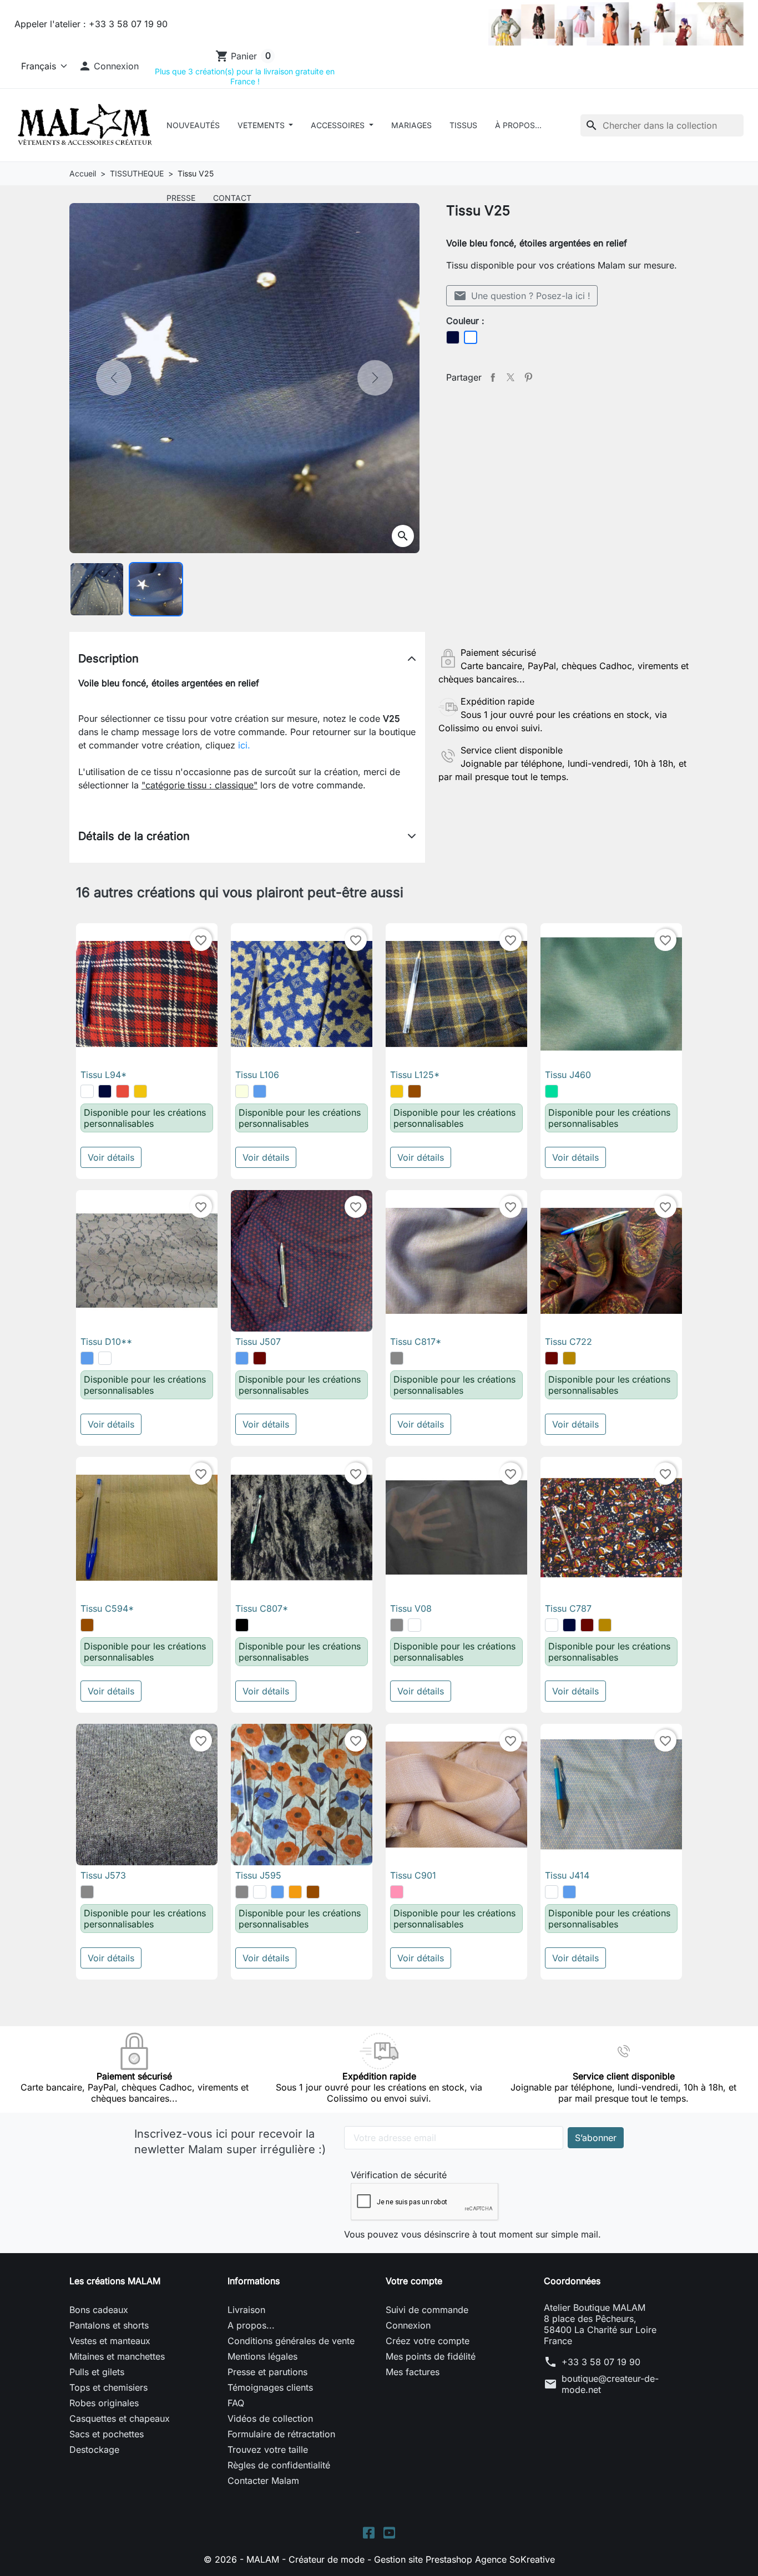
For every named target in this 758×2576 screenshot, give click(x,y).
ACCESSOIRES (339, 125)
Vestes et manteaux (110, 2341)
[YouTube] (389, 2532)
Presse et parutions (267, 2372)
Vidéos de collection (270, 2418)
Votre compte (414, 2281)
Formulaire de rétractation (281, 2434)
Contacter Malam (263, 2481)
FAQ (236, 2403)
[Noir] (242, 1625)
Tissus (463, 125)
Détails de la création (134, 836)
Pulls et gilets (97, 2372)
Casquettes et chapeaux (120, 2418)
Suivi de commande (427, 2310)
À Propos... (518, 125)
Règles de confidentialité (279, 2465)
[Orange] (295, 1892)
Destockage (94, 2450)
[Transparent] (105, 1358)
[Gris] (397, 1358)
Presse (181, 198)
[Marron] (415, 1091)
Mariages (411, 125)
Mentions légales (262, 2356)
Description (108, 659)
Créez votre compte (428, 2341)
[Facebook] (369, 2532)
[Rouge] (123, 1091)
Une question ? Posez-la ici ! (522, 296)
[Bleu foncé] (105, 1091)
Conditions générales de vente (291, 2341)
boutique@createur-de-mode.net (610, 2384)
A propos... (251, 2325)
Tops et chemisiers (108, 2387)
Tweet (511, 377)
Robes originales (104, 2403)
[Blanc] (87, 1091)
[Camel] (569, 1358)
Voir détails (111, 1157)
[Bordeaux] (260, 1358)
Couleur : (465, 321)
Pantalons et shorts (109, 2325)
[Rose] (397, 1892)
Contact (232, 198)
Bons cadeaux (99, 2310)
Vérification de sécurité (399, 2175)
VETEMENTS (262, 125)
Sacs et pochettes (107, 2434)
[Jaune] (140, 1091)
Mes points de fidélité (431, 2356)
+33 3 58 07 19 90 (601, 2362)
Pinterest (528, 377)
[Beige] (242, 1091)
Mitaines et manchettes (117, 2356)
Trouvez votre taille (268, 2450)
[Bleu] (260, 1091)
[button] (109, 66)
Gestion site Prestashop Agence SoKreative (464, 2559)
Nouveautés (193, 125)
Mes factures (413, 2372)
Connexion (408, 2325)
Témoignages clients (270, 2387)
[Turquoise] (552, 1091)
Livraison (246, 2310)
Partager (493, 377)
